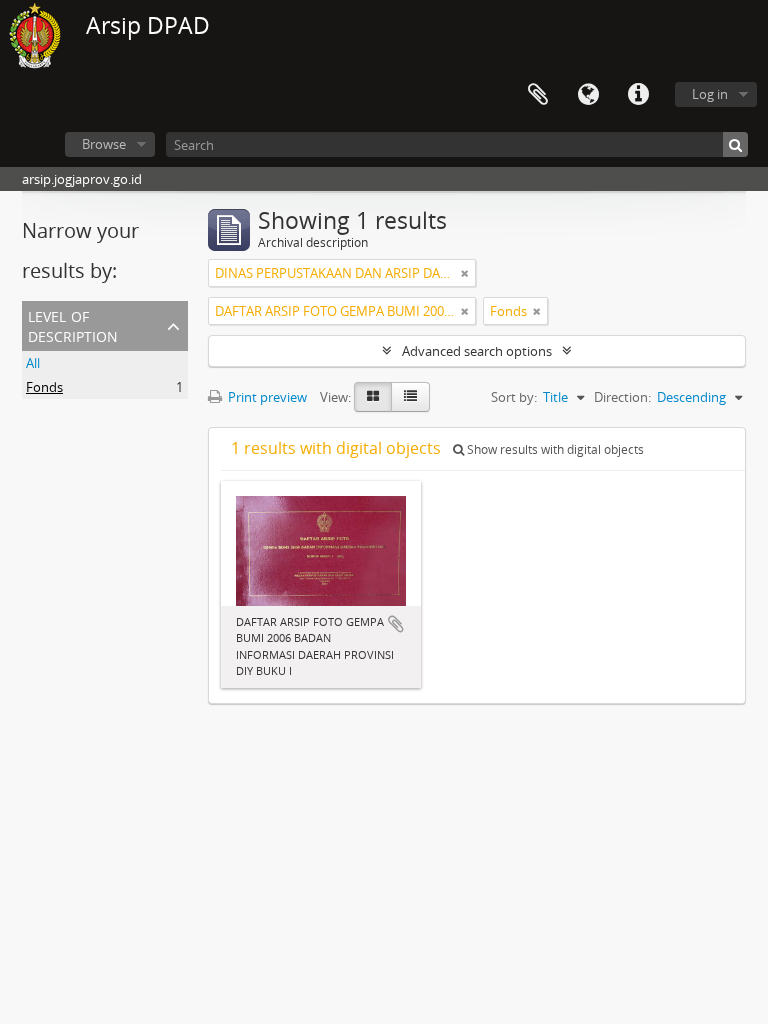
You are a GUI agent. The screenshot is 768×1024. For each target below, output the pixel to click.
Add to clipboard (396, 624)
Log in (710, 94)
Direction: (622, 397)
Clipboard (538, 95)
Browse (104, 144)
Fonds (44, 387)
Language (588, 95)
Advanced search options (477, 351)
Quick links (638, 95)
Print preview (266, 397)
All (33, 363)
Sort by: (514, 397)
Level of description (73, 324)
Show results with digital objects (554, 449)
